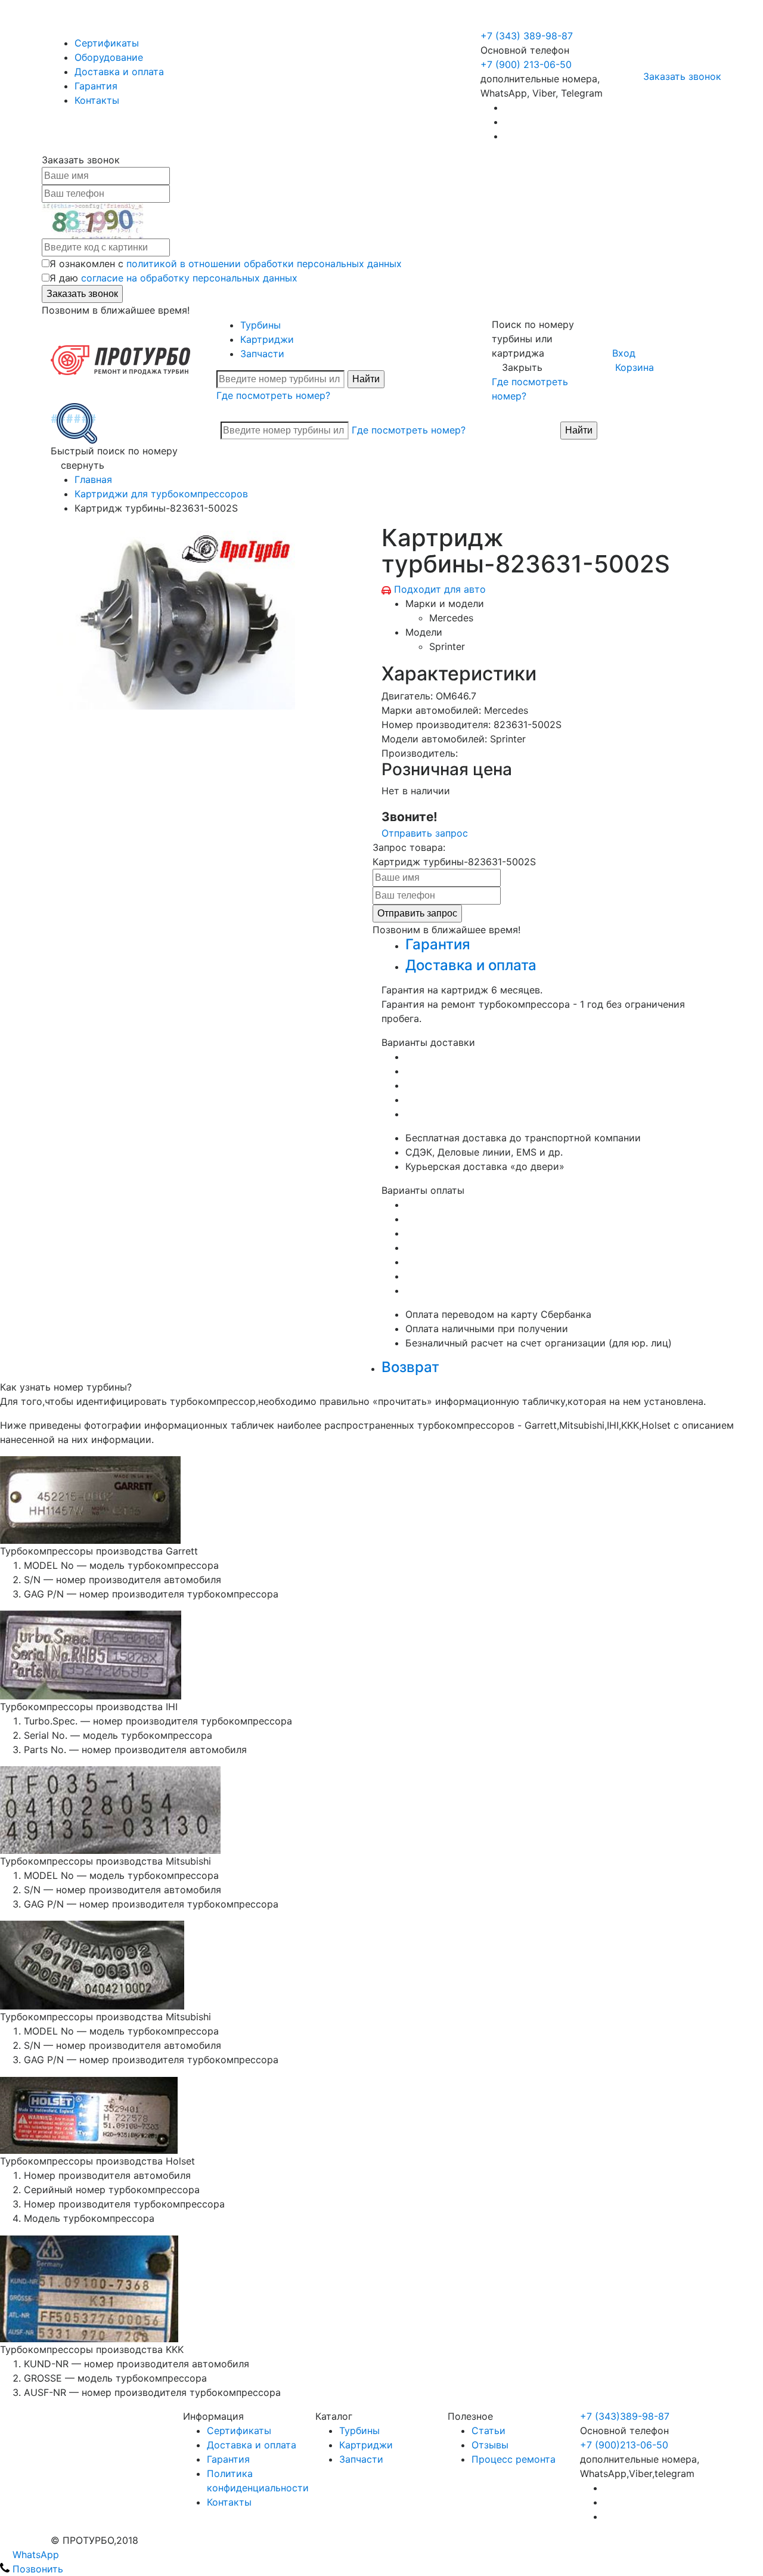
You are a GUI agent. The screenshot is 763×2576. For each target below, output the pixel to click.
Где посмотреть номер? (273, 395)
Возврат (410, 1367)
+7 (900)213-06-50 (624, 2445)
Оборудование (109, 57)
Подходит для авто (440, 589)
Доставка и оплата (119, 72)
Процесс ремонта (514, 2459)
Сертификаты (107, 43)
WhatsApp (34, 2555)
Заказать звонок (682, 76)
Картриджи (267, 339)
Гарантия (96, 86)
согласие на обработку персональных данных (189, 278)
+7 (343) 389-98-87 (527, 36)
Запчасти (262, 354)
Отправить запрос (425, 833)
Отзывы (490, 2445)
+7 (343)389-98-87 (625, 2416)
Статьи (488, 2431)
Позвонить (36, 2569)
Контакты (97, 100)
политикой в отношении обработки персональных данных (264, 264)
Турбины (260, 325)
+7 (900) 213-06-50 (528, 21)
